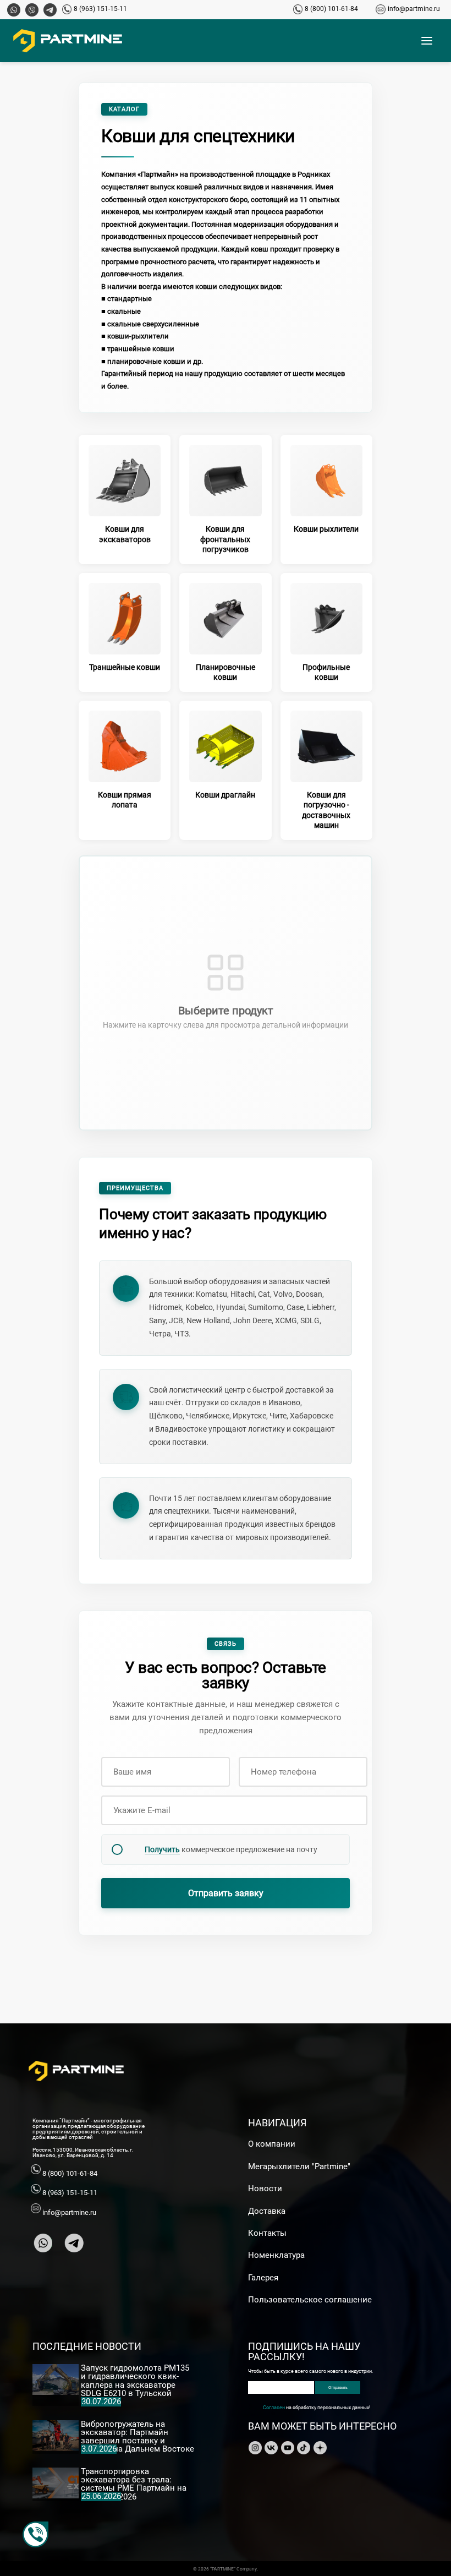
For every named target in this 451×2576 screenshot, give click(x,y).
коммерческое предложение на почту (231, 1849)
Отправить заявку (226, 1893)
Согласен (274, 2407)
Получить (162, 1849)
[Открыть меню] (427, 41)
